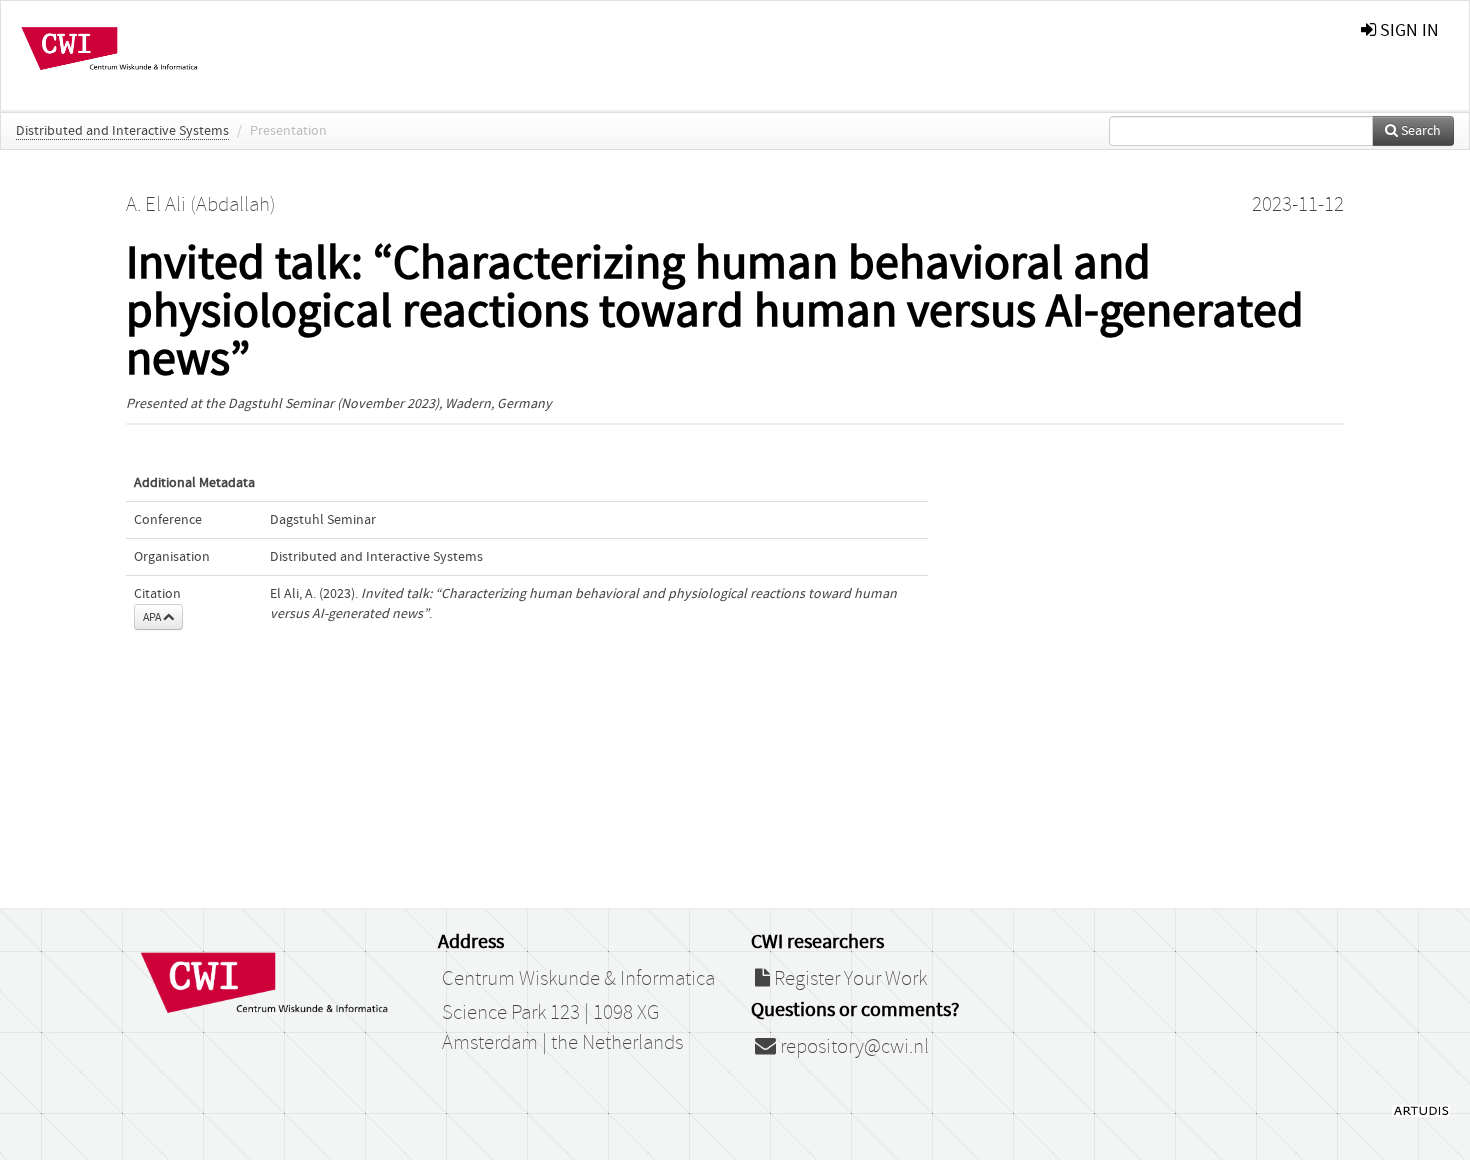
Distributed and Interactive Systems (122, 131)
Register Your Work (848, 979)
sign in (1407, 30)
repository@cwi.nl (852, 1047)
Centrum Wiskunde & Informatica (578, 979)
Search (1419, 131)
